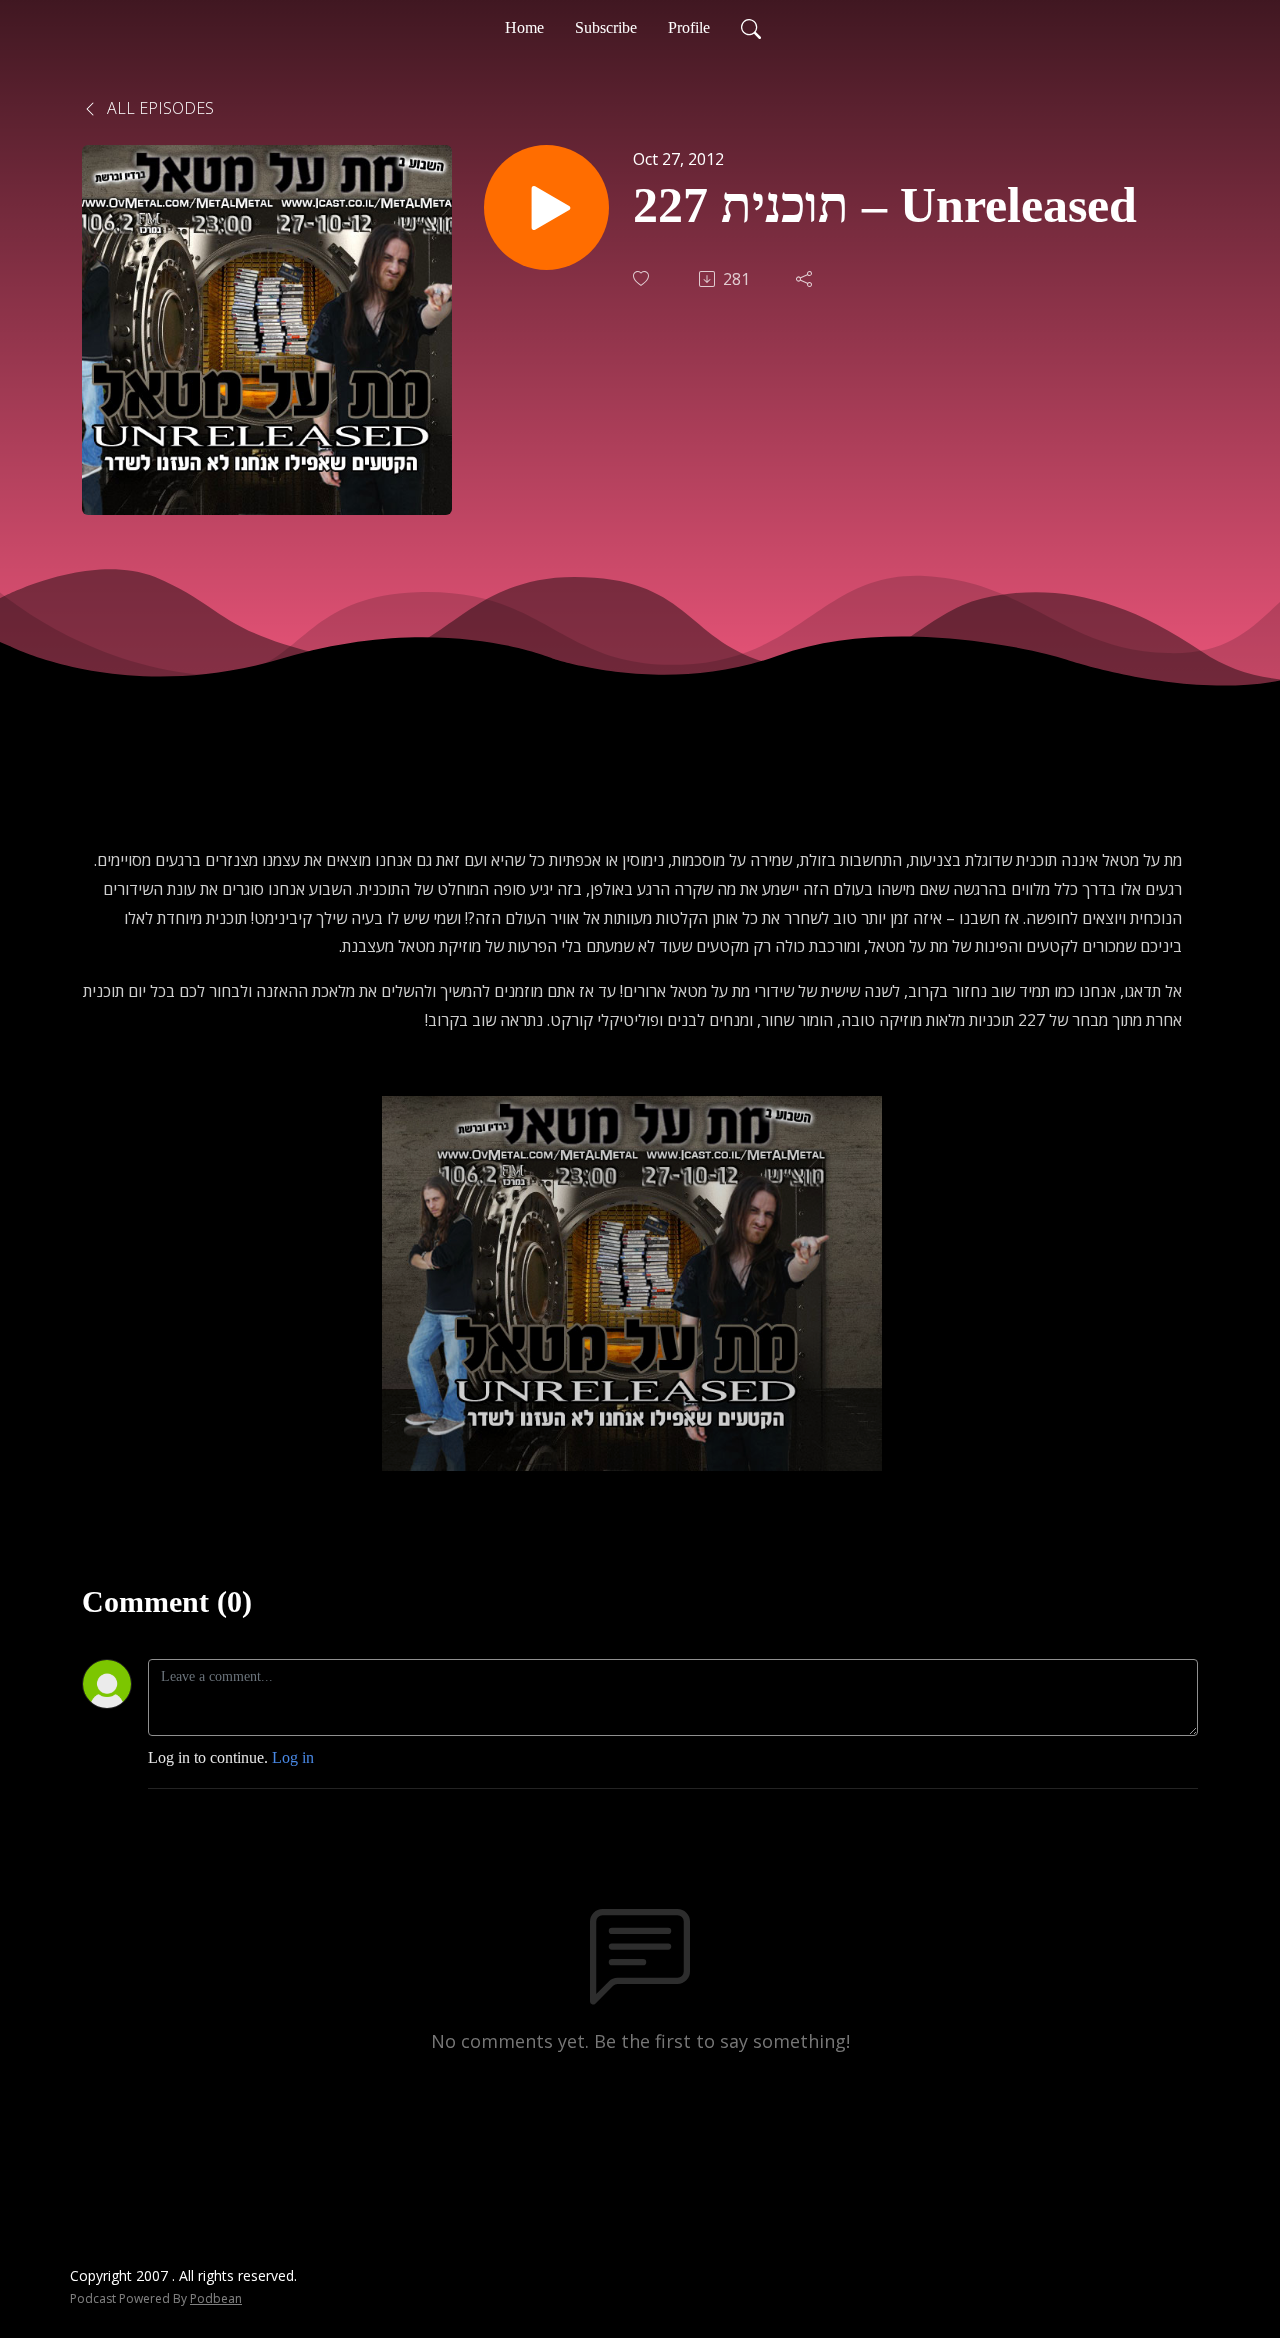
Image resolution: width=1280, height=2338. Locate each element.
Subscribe (606, 27)
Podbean (216, 2298)
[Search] (751, 28)
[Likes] (643, 278)
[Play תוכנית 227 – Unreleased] (546, 207)
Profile (689, 27)
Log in (293, 1757)
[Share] (806, 279)
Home (524, 27)
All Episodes (158, 108)
